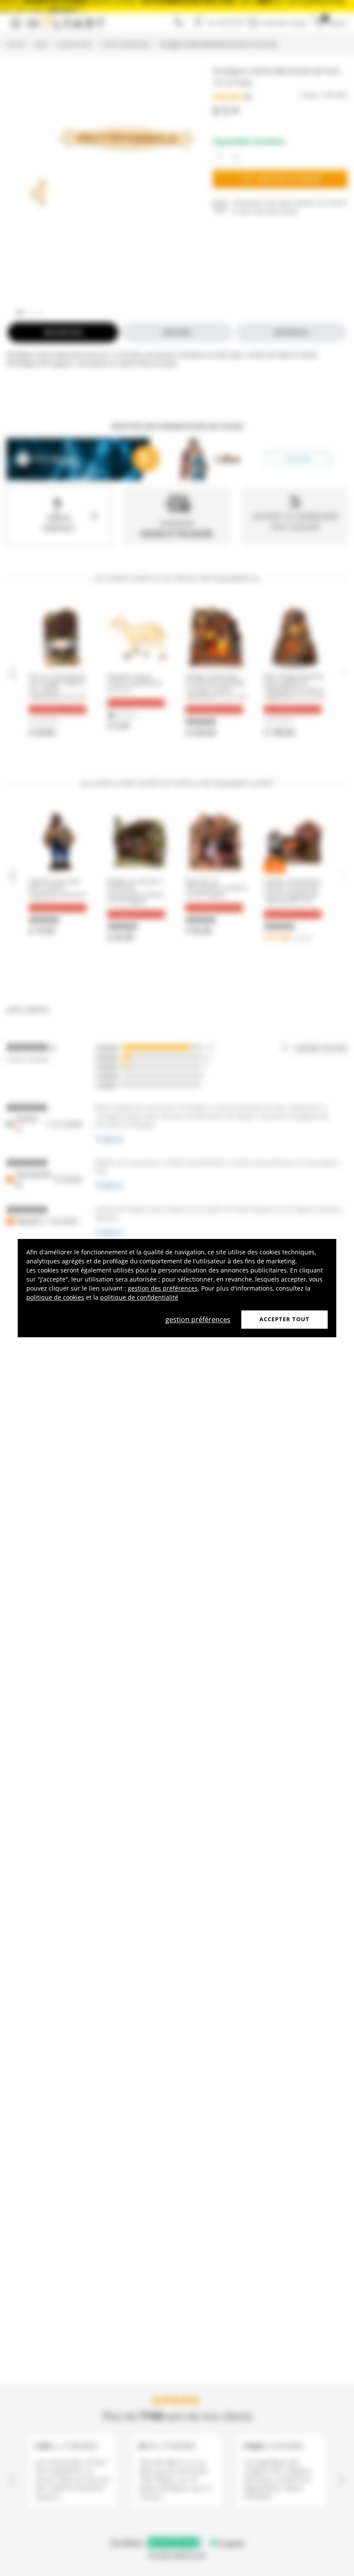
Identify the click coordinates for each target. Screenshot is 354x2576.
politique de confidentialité (139, 1297)
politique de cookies (55, 1297)
